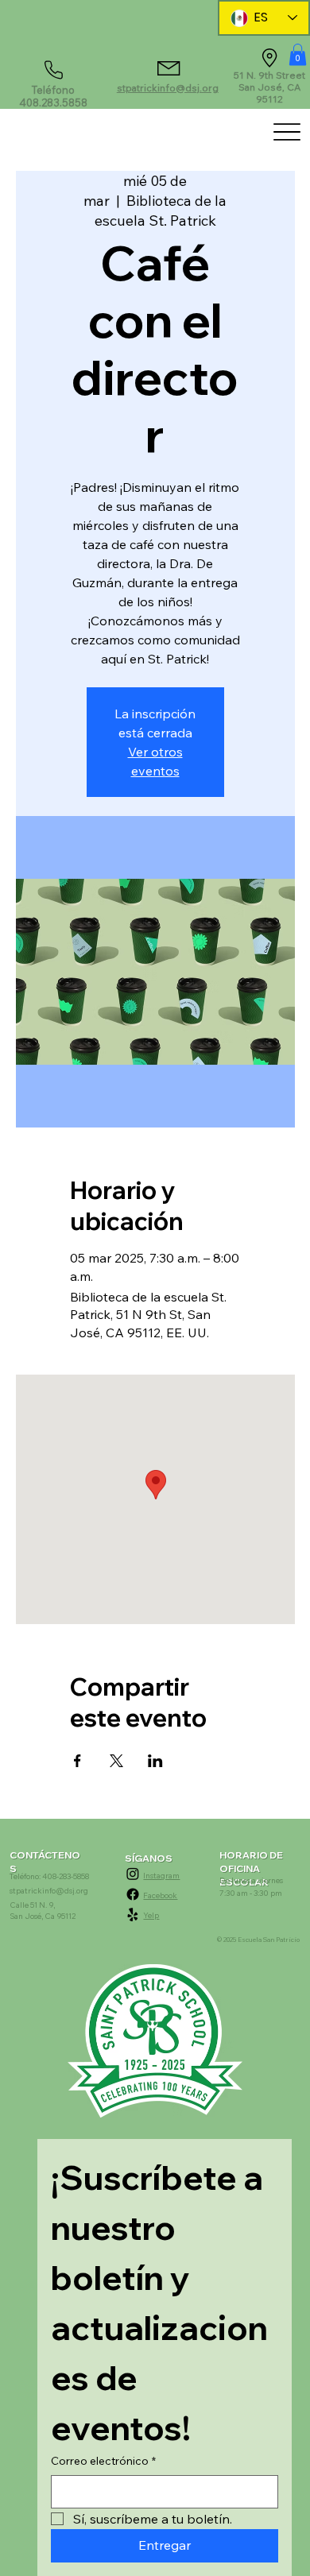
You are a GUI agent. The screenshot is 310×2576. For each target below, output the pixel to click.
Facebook (160, 1895)
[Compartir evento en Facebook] (77, 1761)
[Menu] (287, 132)
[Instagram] (133, 1874)
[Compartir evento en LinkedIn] (155, 1761)
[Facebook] (133, 1894)
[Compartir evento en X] (116, 1761)
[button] (298, 54)
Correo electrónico (103, 2461)
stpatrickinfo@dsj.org (168, 88)
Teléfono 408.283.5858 (53, 96)
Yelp (151, 1915)
